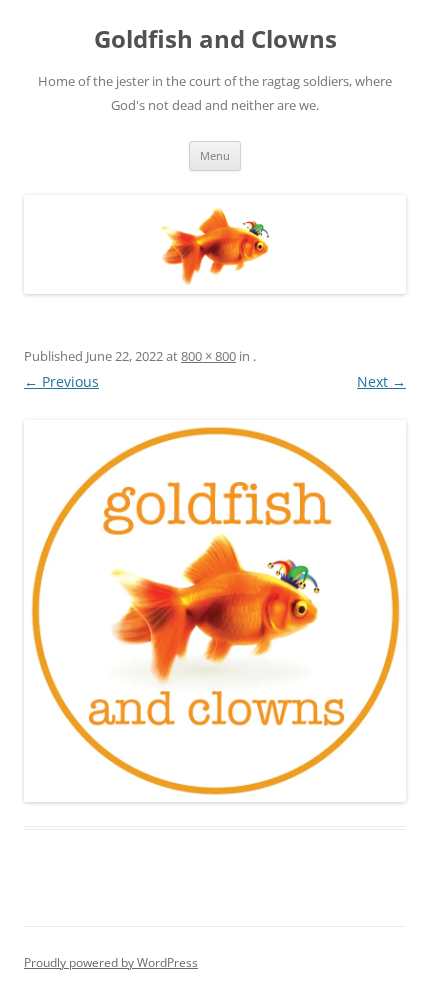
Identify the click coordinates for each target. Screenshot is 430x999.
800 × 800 (208, 356)
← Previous (61, 381)
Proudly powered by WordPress (111, 962)
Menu (215, 155)
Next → (381, 381)
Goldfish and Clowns (215, 39)
